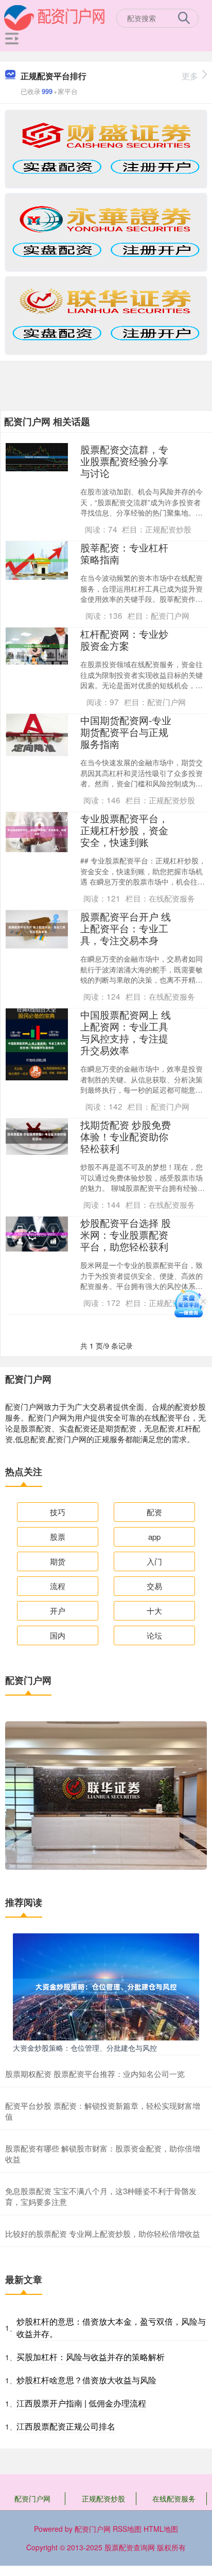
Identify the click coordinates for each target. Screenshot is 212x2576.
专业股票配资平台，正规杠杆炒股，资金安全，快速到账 (124, 830)
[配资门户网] (55, 17)
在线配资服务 (174, 2498)
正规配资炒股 (103, 2498)
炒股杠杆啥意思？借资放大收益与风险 (86, 2380)
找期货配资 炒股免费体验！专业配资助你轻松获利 (126, 1136)
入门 (154, 1561)
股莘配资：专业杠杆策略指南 (124, 553)
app (154, 1537)
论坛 (154, 1635)
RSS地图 (127, 2529)
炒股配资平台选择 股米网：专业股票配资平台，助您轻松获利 (126, 1234)
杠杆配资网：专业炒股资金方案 (124, 639)
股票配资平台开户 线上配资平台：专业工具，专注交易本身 (126, 928)
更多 (190, 76)
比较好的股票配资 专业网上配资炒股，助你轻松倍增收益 (103, 2233)
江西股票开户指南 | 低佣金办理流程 (81, 2403)
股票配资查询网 (130, 2547)
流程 (58, 1586)
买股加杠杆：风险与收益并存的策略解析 (91, 2357)
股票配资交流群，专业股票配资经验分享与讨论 (124, 461)
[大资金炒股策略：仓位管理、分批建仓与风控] (106, 1985)
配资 (154, 1512)
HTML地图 (161, 2529)
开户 (58, 1611)
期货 (58, 1561)
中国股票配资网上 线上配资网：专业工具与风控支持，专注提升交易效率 (126, 1032)
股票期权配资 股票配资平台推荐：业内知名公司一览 (95, 2074)
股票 (58, 1537)
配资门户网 (32, 2498)
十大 (154, 1611)
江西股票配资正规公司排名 (66, 2426)
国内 (58, 1635)
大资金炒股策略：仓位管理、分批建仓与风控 (85, 2048)
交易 (154, 1586)
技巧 (58, 1512)
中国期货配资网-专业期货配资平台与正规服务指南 (126, 732)
